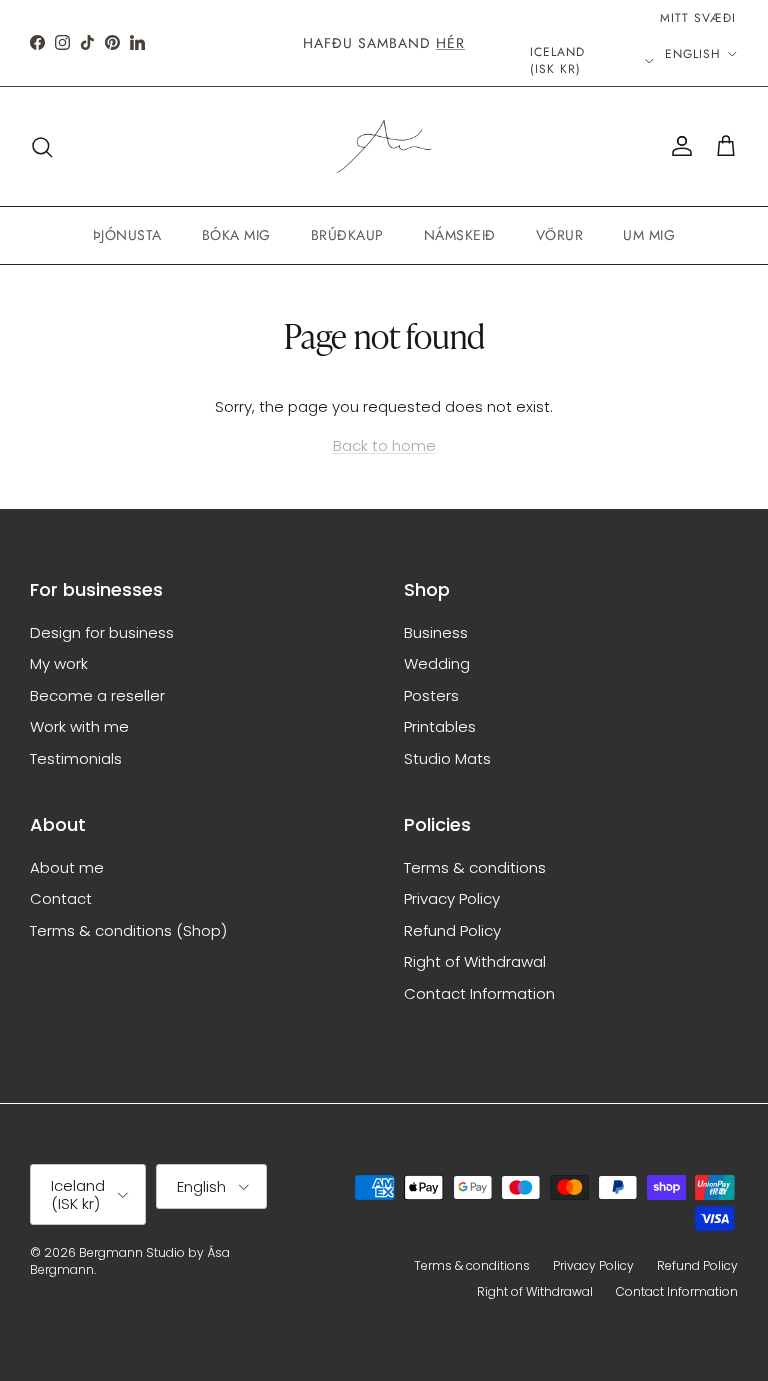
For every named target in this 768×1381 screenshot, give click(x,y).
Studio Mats (447, 758)
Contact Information (479, 993)
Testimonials (76, 758)
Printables (440, 726)
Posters (431, 695)
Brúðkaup (347, 235)
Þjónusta (127, 235)
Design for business (102, 632)
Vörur (560, 235)
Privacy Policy (452, 898)
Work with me (79, 726)
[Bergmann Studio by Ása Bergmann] (384, 147)
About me (67, 867)
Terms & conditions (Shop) (128, 930)
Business (436, 632)
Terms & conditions (475, 867)
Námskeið (460, 235)
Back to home (384, 445)
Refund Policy (452, 930)
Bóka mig (236, 235)
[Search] (42, 147)
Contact (61, 898)
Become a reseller (97, 695)
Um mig (649, 235)
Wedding (437, 663)
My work (59, 663)
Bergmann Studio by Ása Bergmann (130, 1261)
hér (450, 43)
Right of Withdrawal (475, 961)
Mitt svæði (698, 18)
